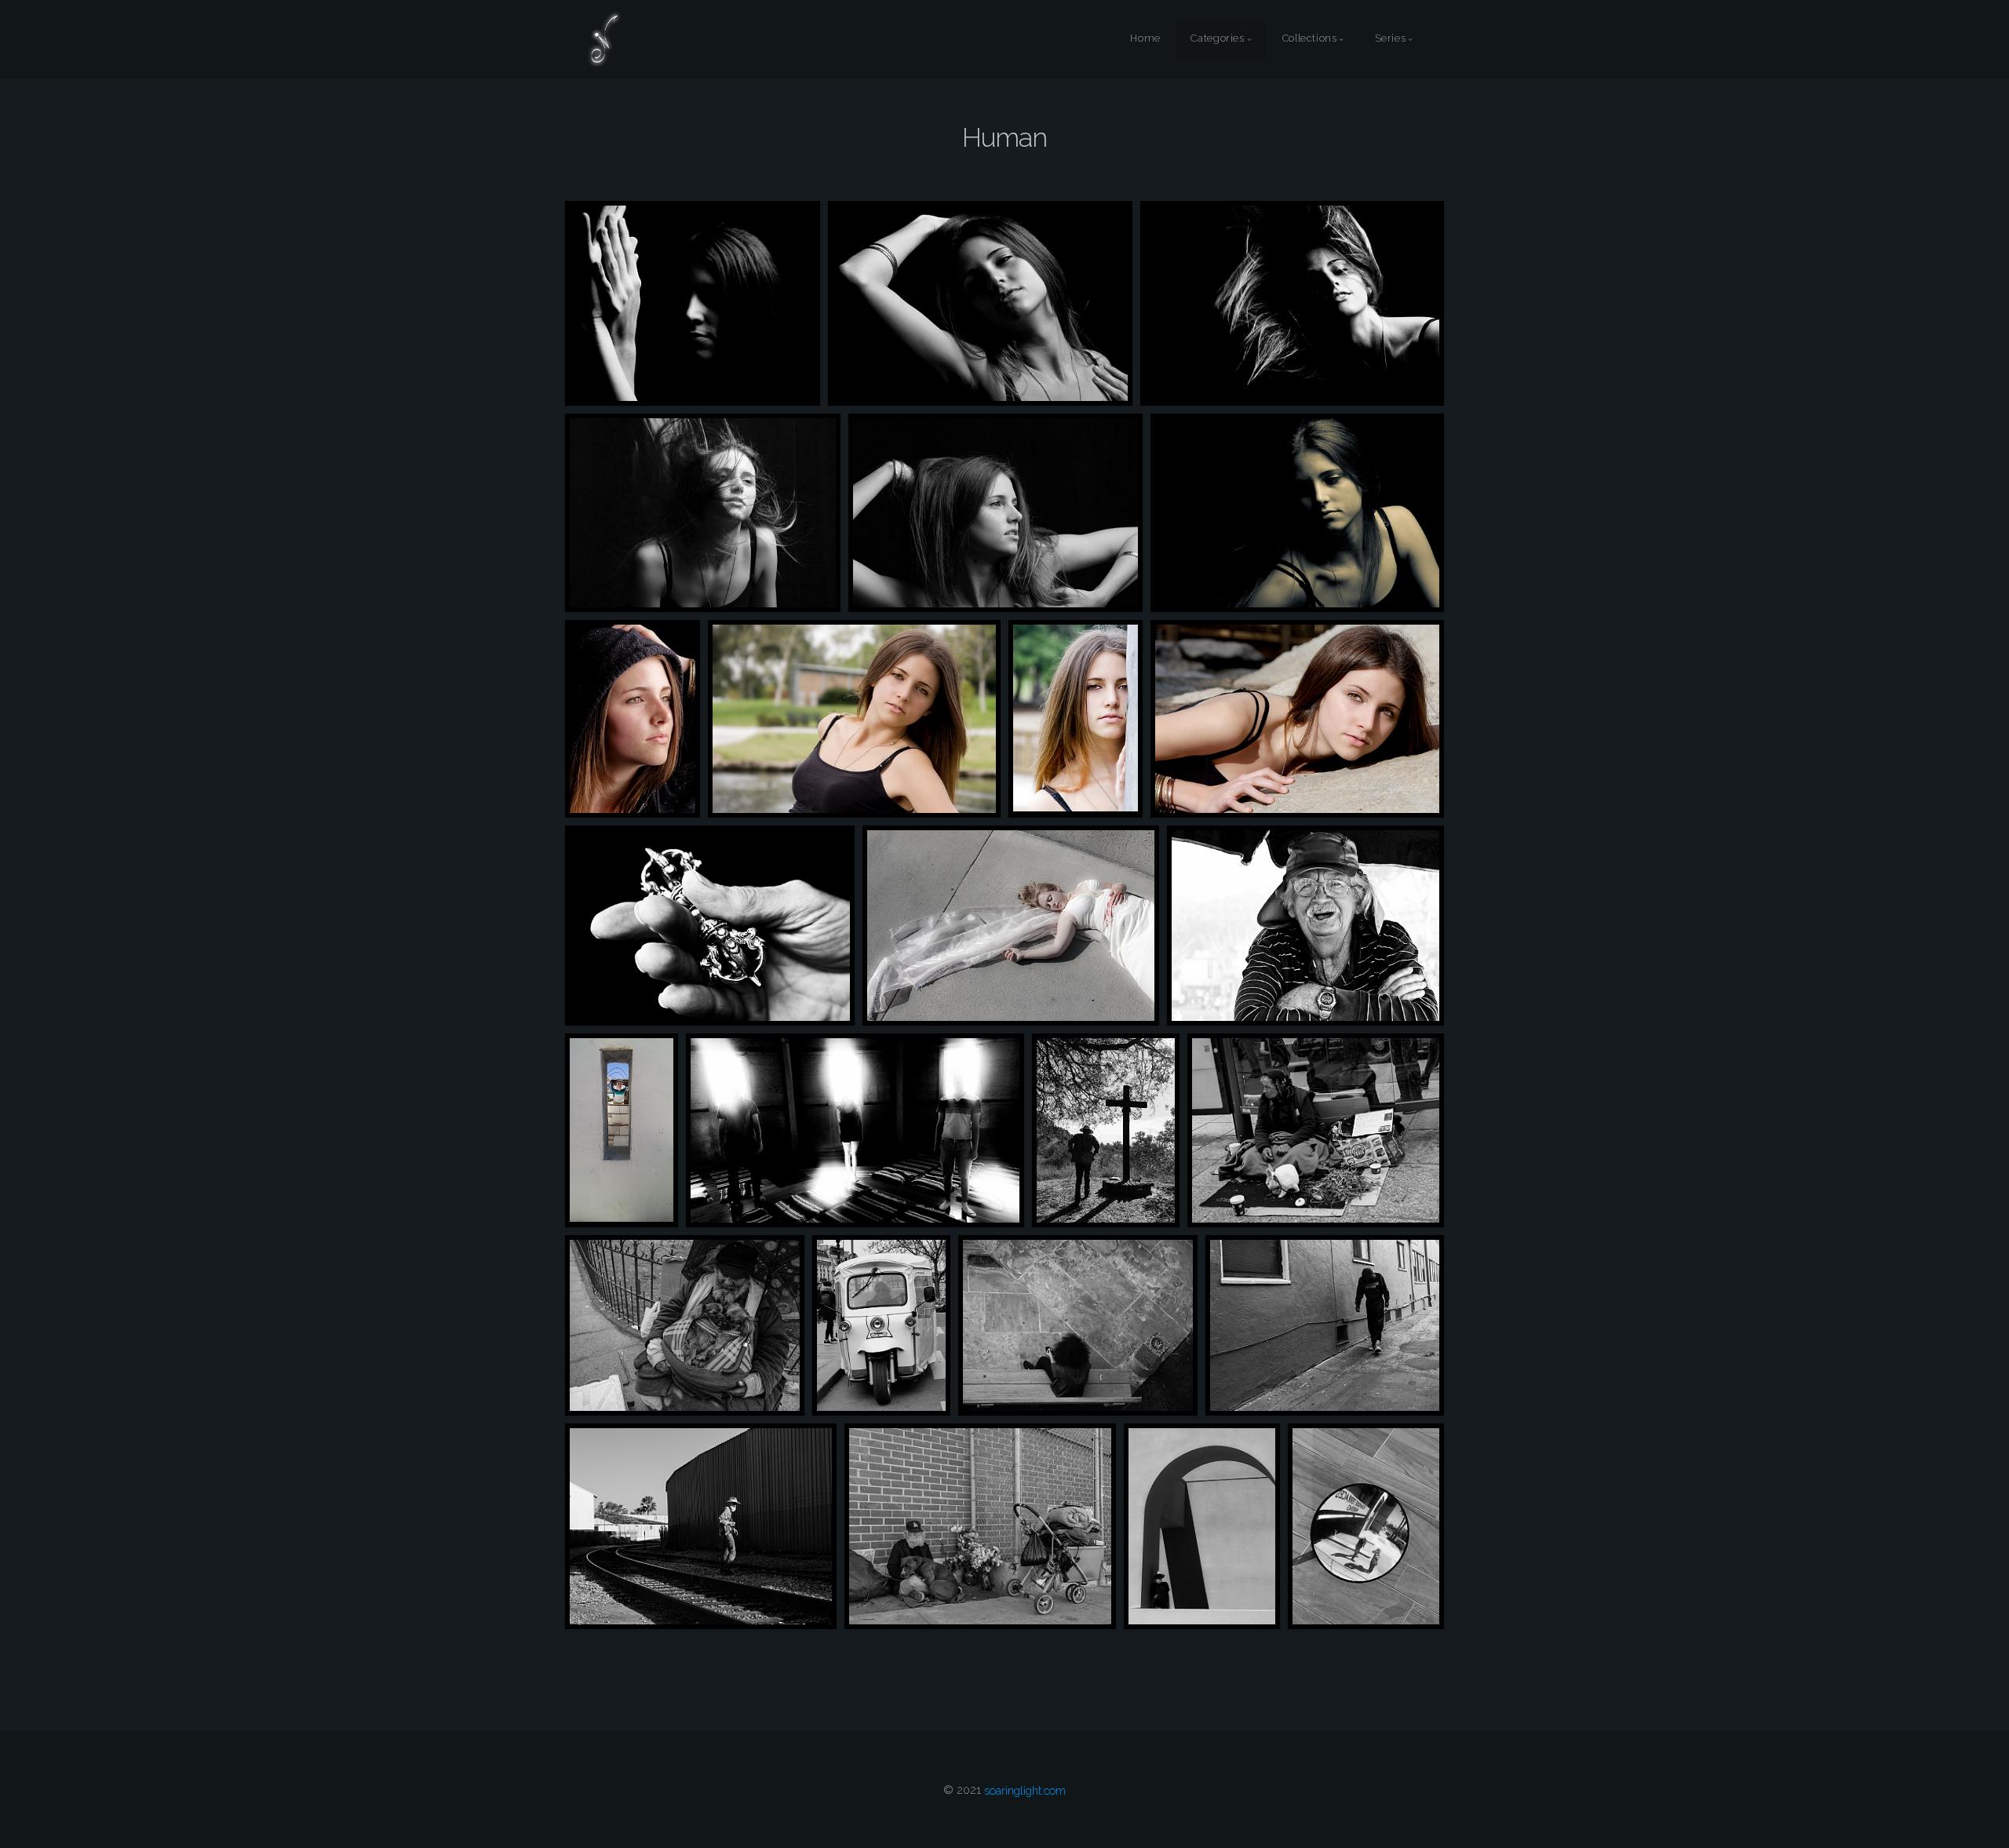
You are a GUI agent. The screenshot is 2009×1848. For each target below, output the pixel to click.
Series (1391, 39)
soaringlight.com (1025, 1790)
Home (1145, 39)
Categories (1217, 39)
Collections (1310, 39)
